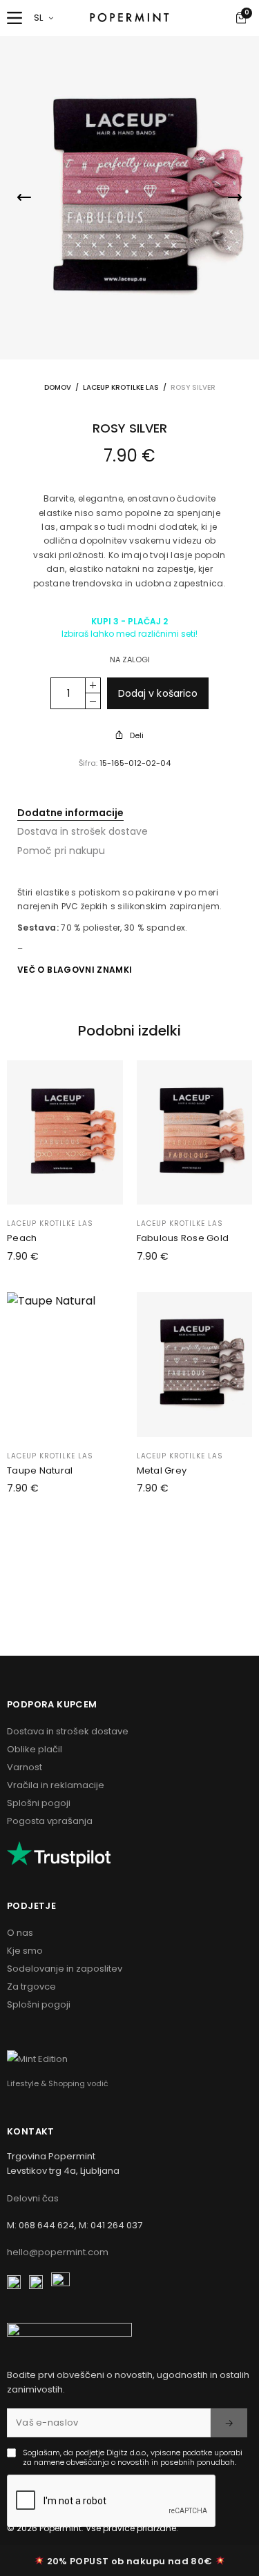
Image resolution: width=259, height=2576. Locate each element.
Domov (58, 387)
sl (39, 18)
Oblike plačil (35, 1749)
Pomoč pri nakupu (61, 851)
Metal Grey (162, 1470)
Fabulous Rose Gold (183, 1238)
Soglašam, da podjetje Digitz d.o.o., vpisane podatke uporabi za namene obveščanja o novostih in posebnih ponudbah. (133, 2458)
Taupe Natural (40, 1470)
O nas (20, 1933)
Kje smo (25, 1951)
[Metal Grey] (195, 1364)
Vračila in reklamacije (56, 1785)
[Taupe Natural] (65, 1364)
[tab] (129, 813)
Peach (22, 1238)
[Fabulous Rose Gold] (195, 1132)
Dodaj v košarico (157, 693)
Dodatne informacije (70, 813)
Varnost (25, 1767)
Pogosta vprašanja (50, 1821)
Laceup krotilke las (121, 387)
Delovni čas (33, 2198)
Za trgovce (31, 1987)
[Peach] (65, 1132)
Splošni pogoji (39, 1803)
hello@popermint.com (58, 2252)
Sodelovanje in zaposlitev (65, 1969)
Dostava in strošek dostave (83, 831)
